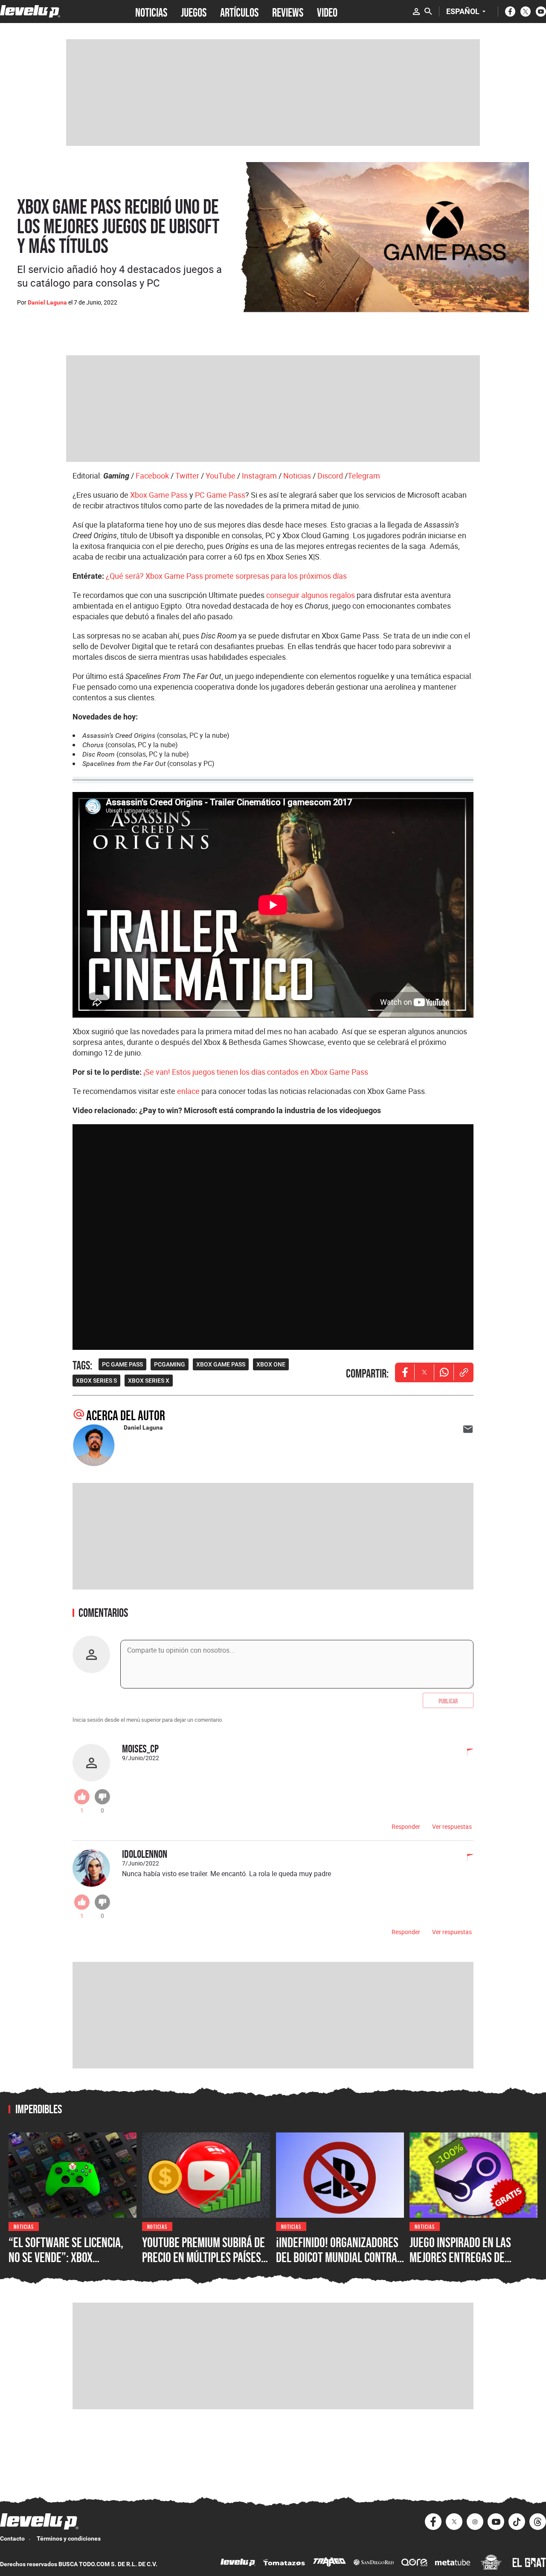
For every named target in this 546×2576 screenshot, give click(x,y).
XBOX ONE (271, 1364)
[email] (468, 1429)
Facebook (152, 476)
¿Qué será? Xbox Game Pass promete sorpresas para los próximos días (226, 576)
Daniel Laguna (47, 302)
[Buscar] (428, 12)
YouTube (221, 476)
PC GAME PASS (122, 1364)
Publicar (448, 1700)
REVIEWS (288, 12)
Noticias (297, 476)
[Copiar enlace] (464, 1372)
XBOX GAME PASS (221, 1364)
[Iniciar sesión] (416, 12)
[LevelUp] (238, 2563)
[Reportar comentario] (465, 1753)
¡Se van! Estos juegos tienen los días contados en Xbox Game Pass (256, 1072)
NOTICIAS (151, 12)
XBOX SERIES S (96, 1381)
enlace (188, 1091)
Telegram (364, 476)
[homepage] (30, 11)
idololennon (145, 1854)
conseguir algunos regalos (311, 595)
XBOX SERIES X (149, 1381)
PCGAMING (170, 1364)
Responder (406, 1826)
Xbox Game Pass (159, 495)
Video (327, 12)
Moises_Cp (140, 1748)
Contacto (12, 2538)
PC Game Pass (220, 495)
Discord (330, 476)
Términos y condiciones (69, 2538)
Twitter (187, 476)
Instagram (259, 476)
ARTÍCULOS (239, 12)
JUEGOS (194, 12)
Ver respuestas (452, 1826)
